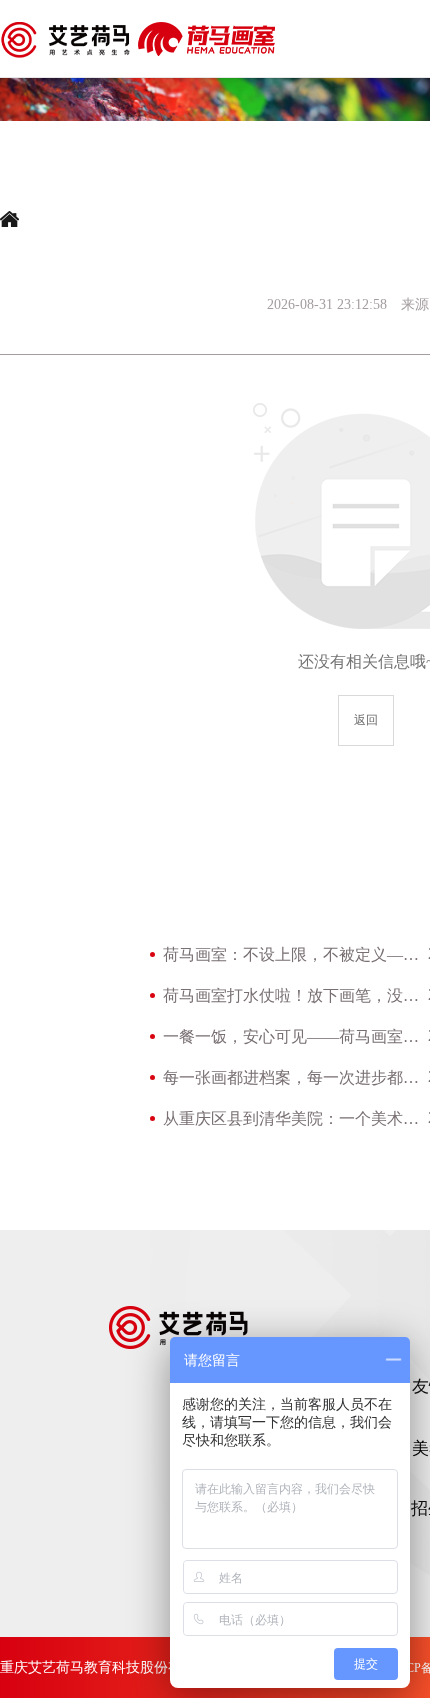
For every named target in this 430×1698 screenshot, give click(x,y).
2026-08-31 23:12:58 (327, 304)
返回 (366, 720)
